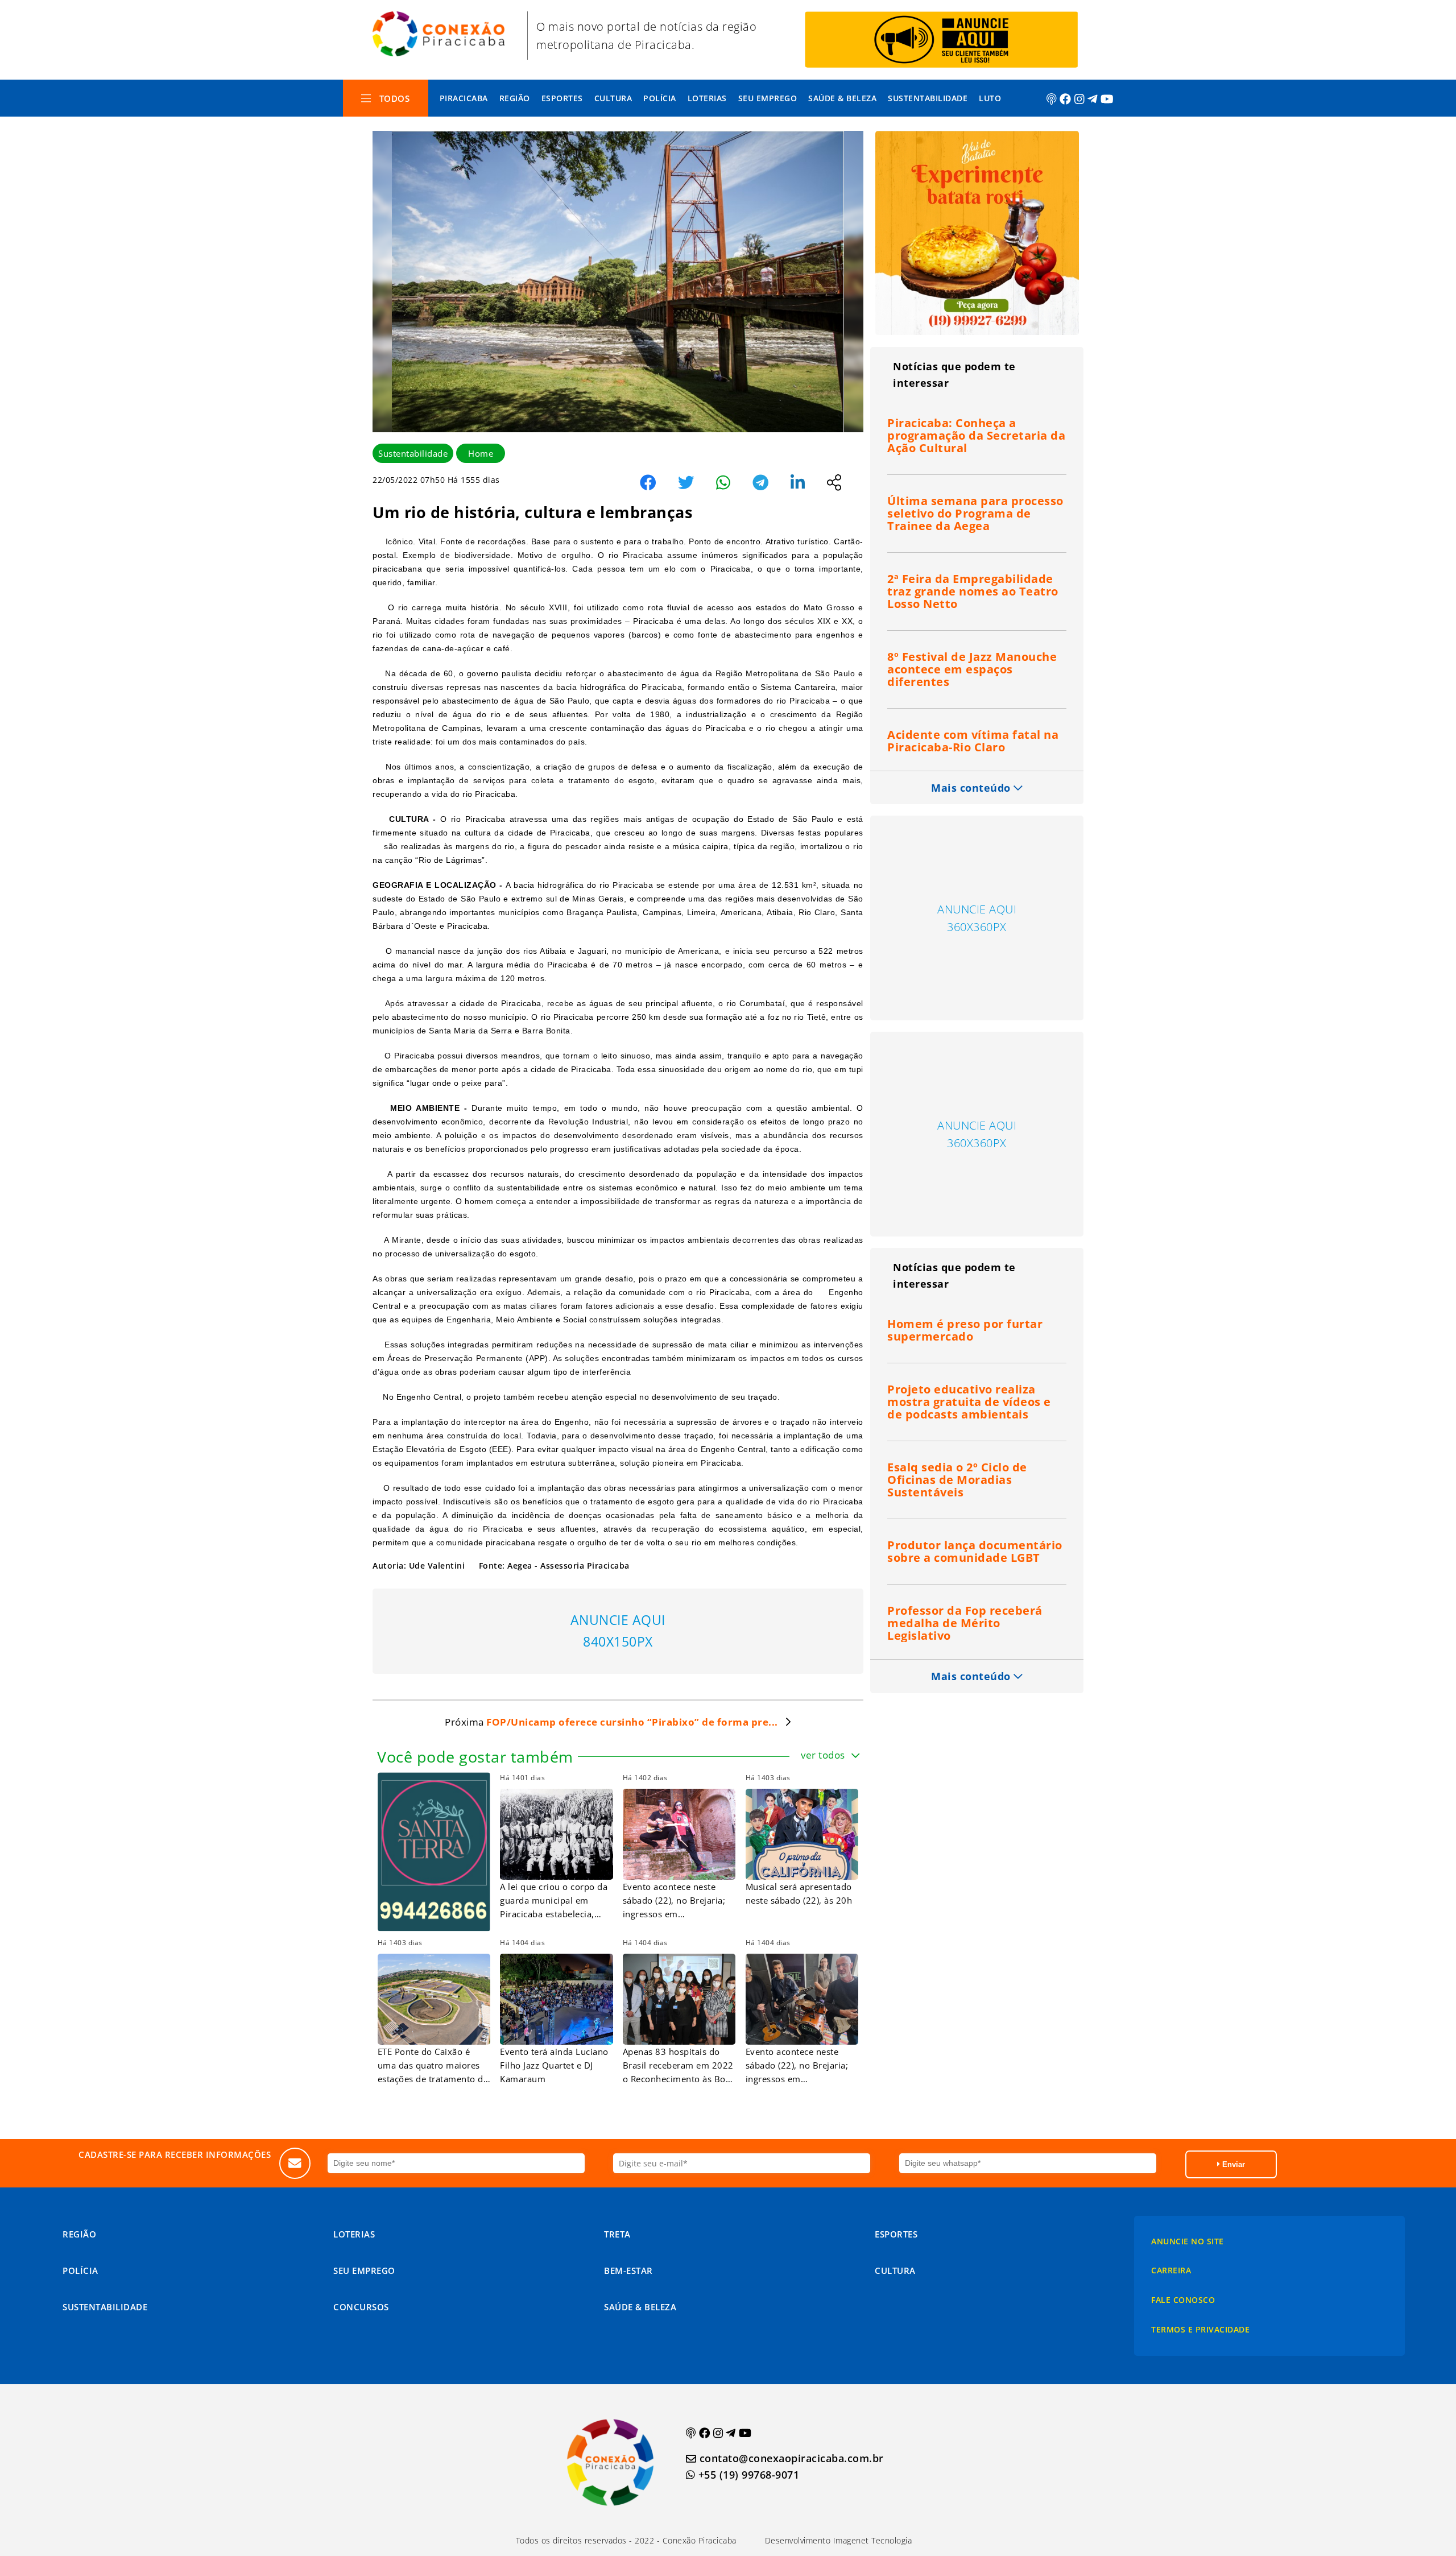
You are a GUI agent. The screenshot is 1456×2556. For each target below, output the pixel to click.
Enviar (1232, 2164)
